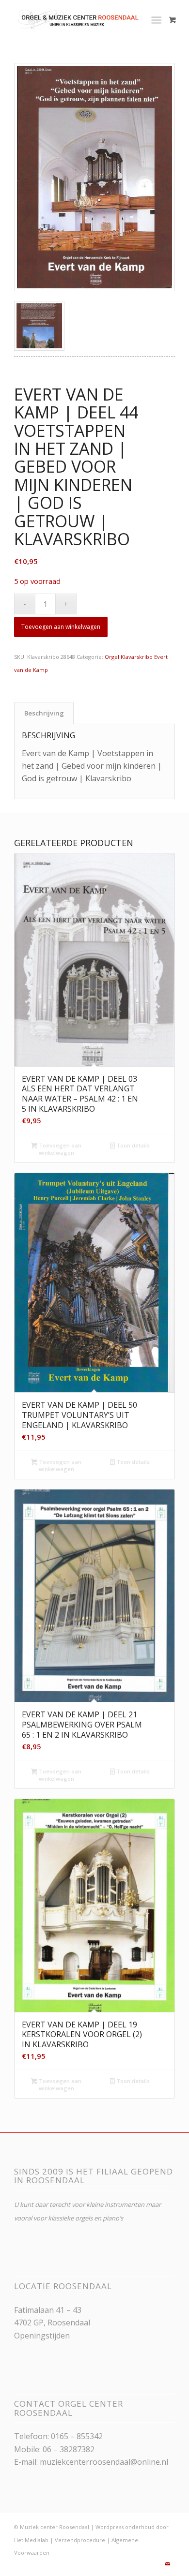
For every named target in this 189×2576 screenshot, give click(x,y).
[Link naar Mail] (168, 2564)
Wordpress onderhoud (125, 2527)
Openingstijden (42, 2336)
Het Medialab (31, 2540)
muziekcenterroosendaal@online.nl (104, 2462)
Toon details (132, 1145)
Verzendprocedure (80, 2540)
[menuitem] (158, 19)
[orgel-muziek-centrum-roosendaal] (78, 19)
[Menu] (156, 19)
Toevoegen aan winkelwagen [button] (59, 1149)
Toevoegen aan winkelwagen (61, 627)
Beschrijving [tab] (44, 713)
